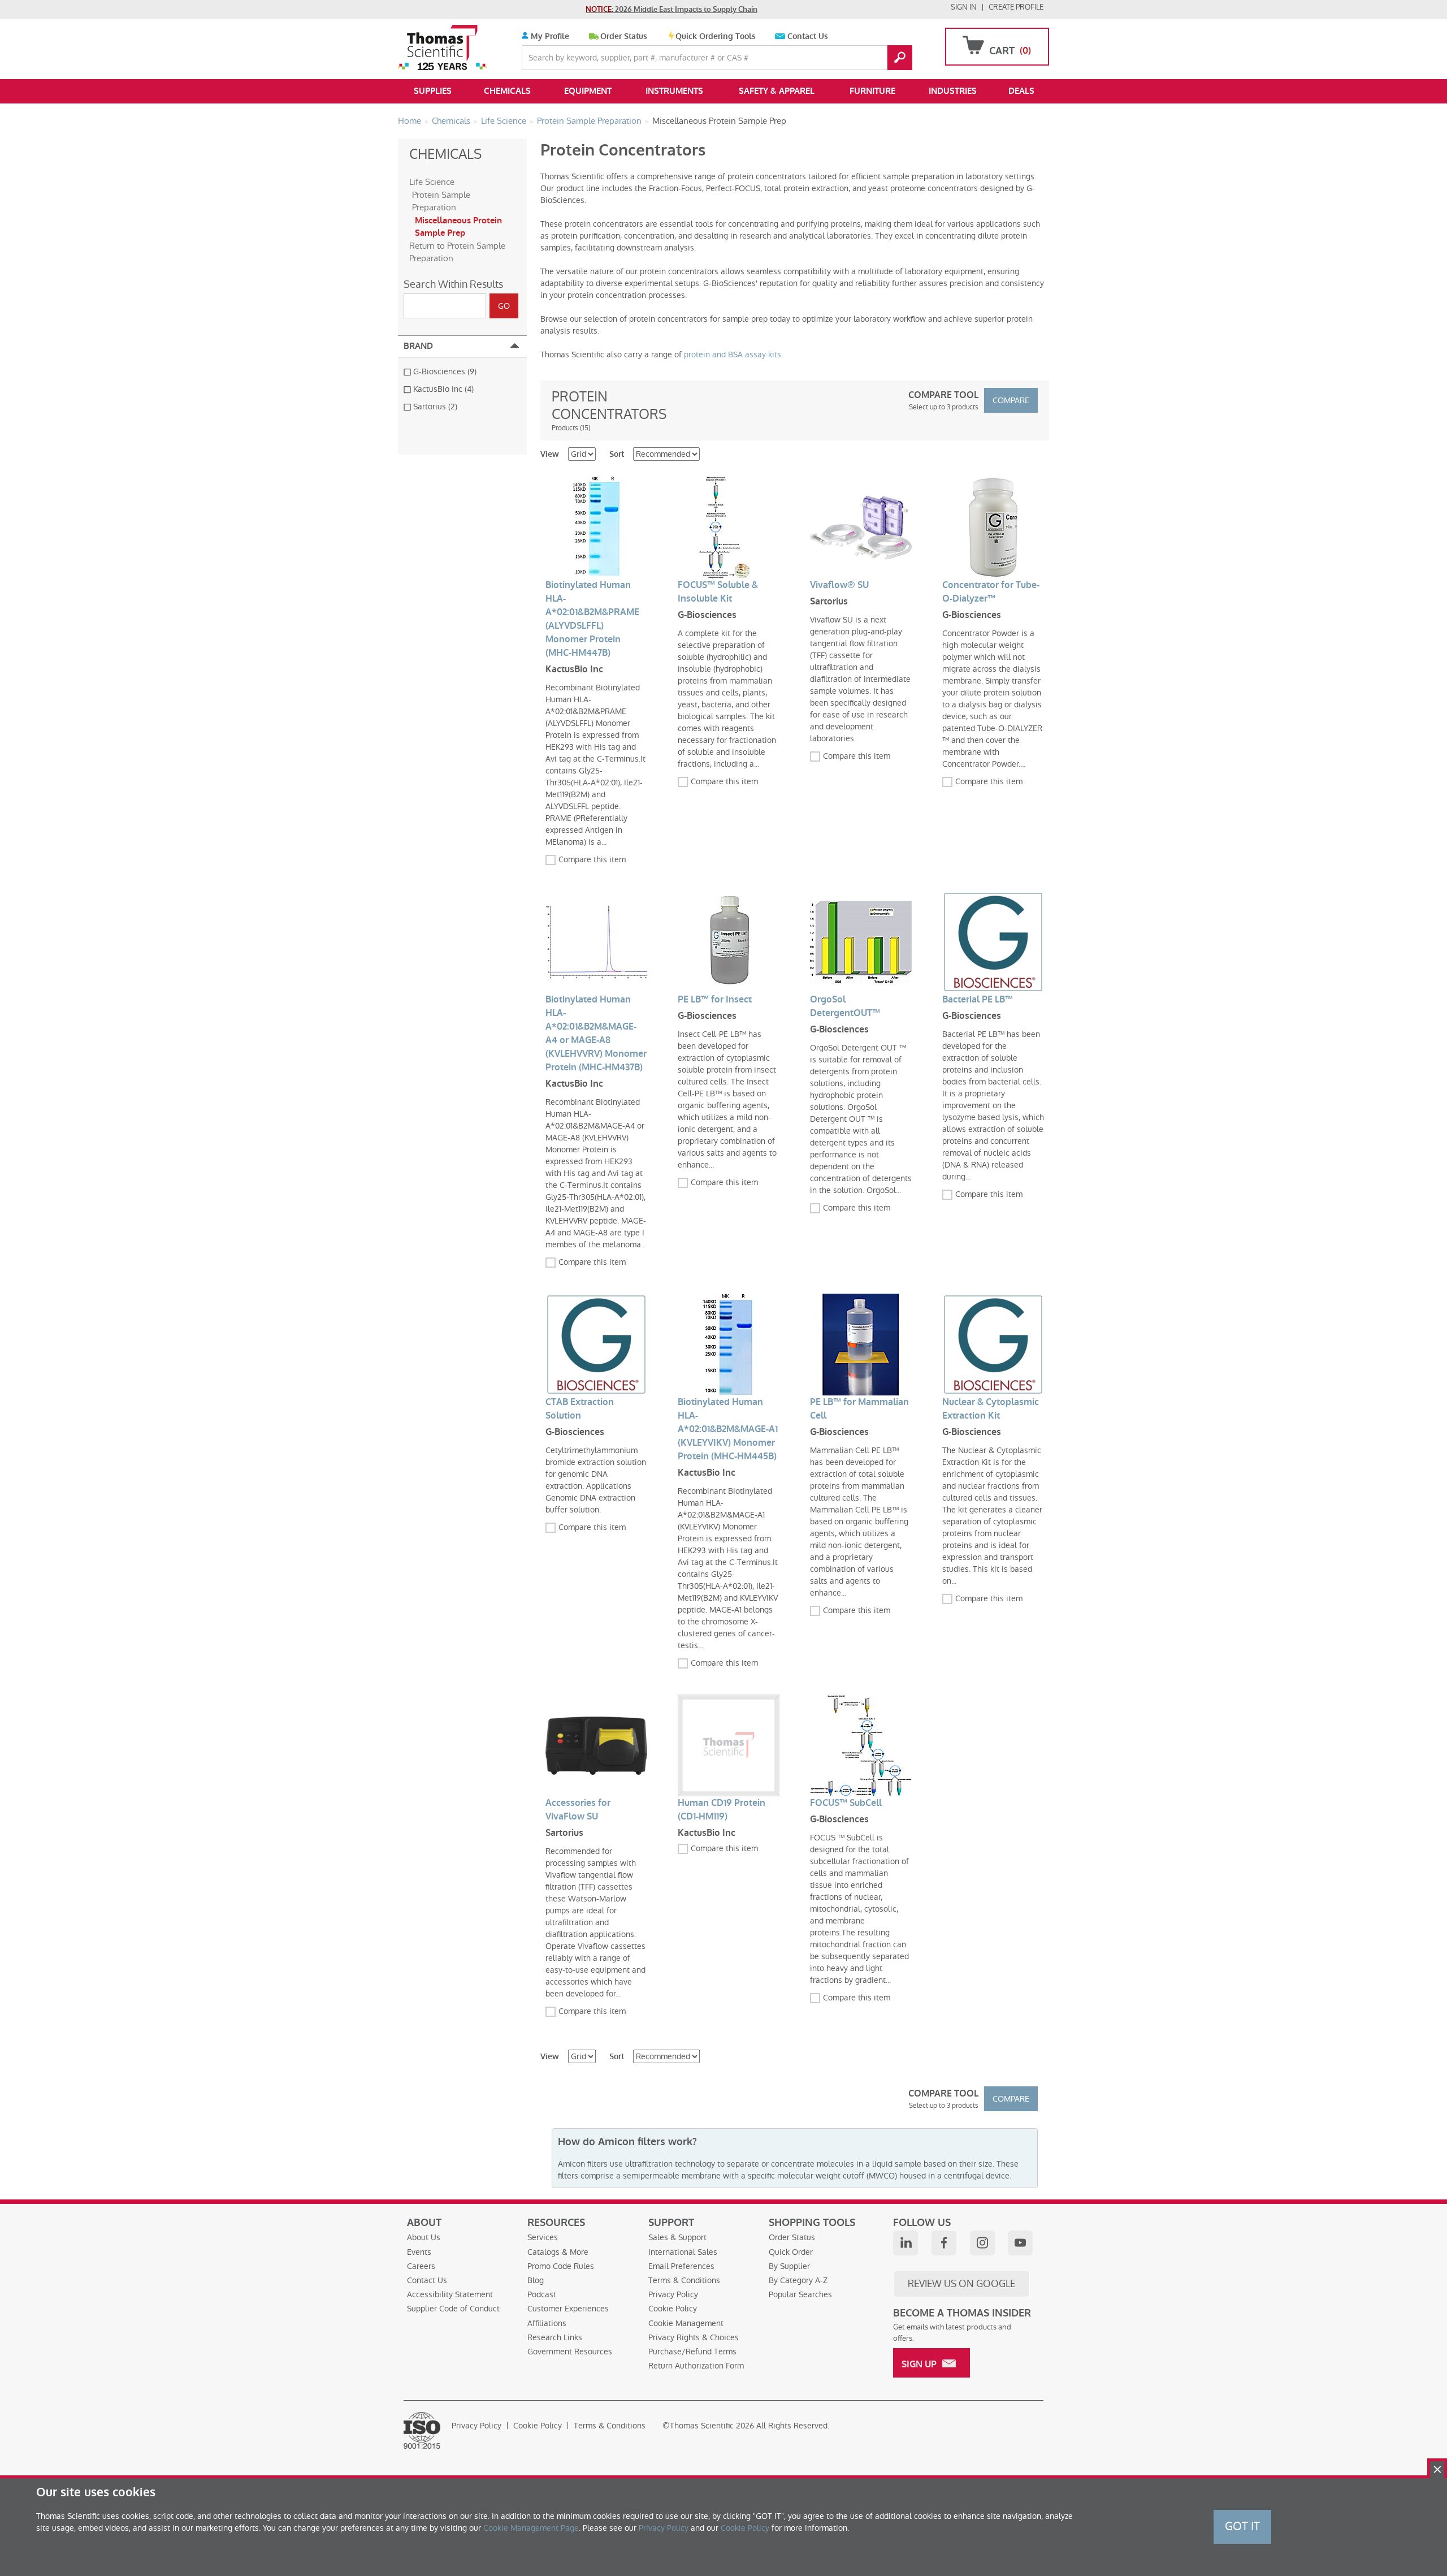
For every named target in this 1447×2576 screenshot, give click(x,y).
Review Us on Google (961, 2284)
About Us (424, 2237)
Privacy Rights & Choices (694, 2337)
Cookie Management (686, 2323)
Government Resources (570, 2352)
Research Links (555, 2337)
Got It (1242, 2526)
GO (900, 58)
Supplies (433, 91)
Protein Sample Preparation (441, 201)
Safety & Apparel (777, 91)
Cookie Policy (673, 2309)
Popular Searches (800, 2294)
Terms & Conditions (684, 2280)
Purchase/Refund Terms (692, 2352)
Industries (953, 91)
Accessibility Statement (450, 2294)
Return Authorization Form (696, 2366)
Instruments (674, 91)
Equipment (588, 91)
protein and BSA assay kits (733, 355)
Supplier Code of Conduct (453, 2309)
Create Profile (1016, 7)
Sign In (964, 7)
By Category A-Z (798, 2280)
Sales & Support (677, 2237)
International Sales (683, 2252)
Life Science (432, 182)
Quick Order (791, 2252)
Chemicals (507, 91)
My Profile (549, 36)
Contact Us (808, 36)
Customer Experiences (568, 2309)
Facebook (944, 2243)
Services (543, 2237)
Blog (536, 2280)
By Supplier (789, 2266)
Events (419, 2252)
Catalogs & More (558, 2252)
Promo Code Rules (561, 2266)
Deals (1021, 91)
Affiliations (547, 2323)
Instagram (982, 2243)
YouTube (1020, 2243)
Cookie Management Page (531, 2528)
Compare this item (592, 859)
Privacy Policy (673, 2294)
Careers (421, 2266)
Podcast (542, 2294)
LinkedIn (906, 2243)
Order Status (624, 36)
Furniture (872, 91)
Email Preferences (681, 2266)
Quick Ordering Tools (716, 36)
